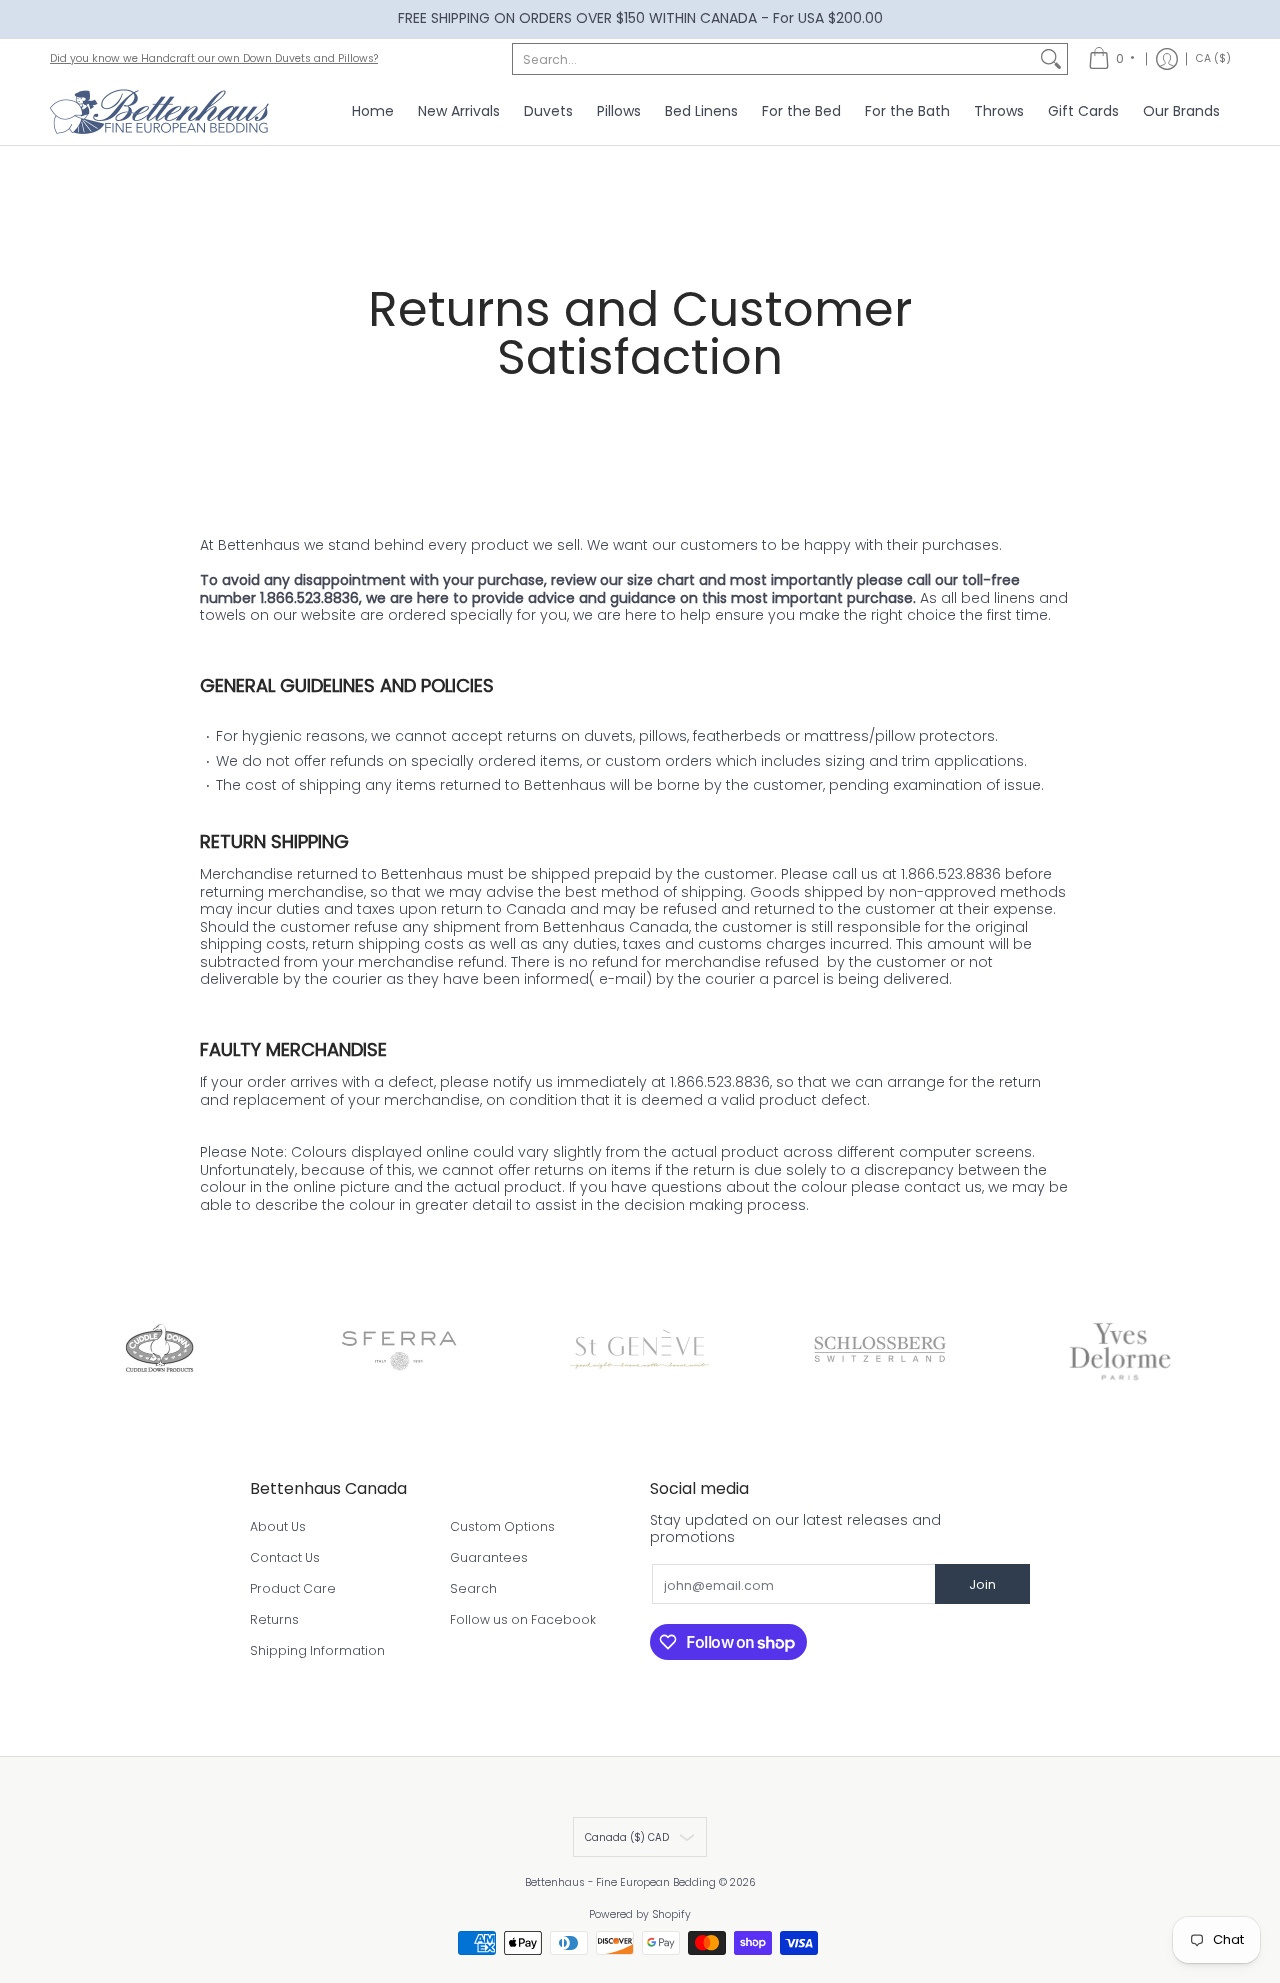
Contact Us (285, 1557)
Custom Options (502, 1526)
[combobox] (774, 59)
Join (982, 1584)
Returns (274, 1619)
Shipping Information (317, 1650)
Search (473, 1588)
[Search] (1051, 59)
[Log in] (1167, 59)
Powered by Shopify (640, 1914)
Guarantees (489, 1557)
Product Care (293, 1588)
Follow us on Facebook (523, 1619)
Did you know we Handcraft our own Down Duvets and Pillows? (214, 58)
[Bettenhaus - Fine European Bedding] (160, 112)
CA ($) (1213, 57)
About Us (278, 1526)
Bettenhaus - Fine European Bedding (620, 1882)
